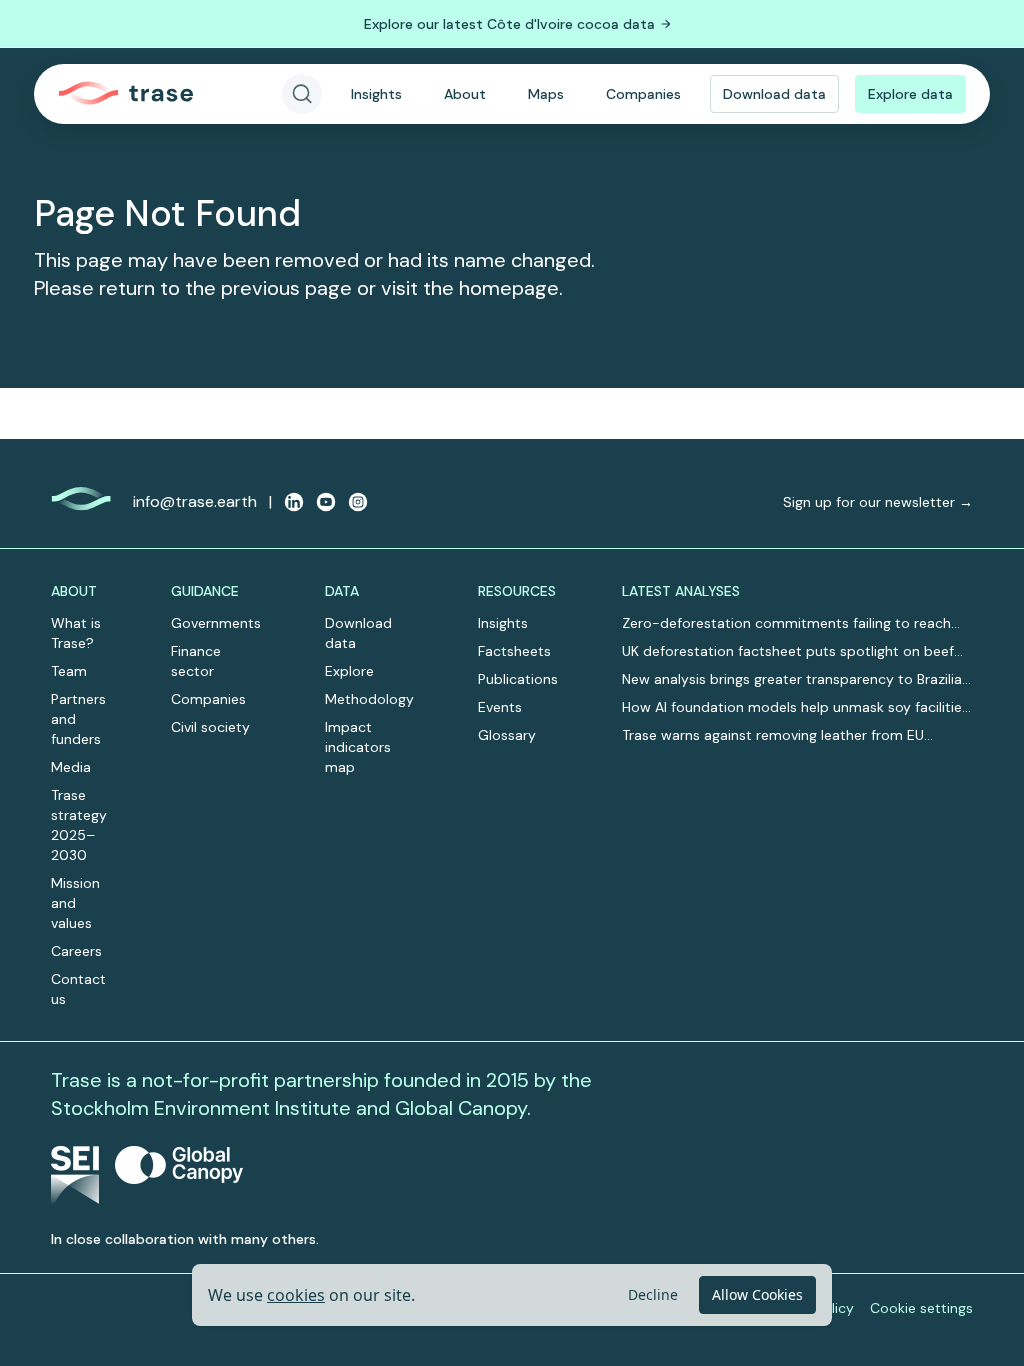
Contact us (78, 989)
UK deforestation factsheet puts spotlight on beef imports (788, 651)
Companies (643, 94)
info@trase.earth (195, 501)
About (465, 94)
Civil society (210, 727)
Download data (774, 94)
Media (71, 767)
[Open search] (302, 94)
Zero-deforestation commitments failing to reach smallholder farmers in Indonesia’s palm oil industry (790, 623)
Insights (376, 94)
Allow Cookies (757, 1294)
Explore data (910, 94)
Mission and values (75, 903)
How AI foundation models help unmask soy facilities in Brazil (795, 707)
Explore (349, 671)
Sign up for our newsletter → (878, 502)
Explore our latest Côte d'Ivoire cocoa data (509, 24)
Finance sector (196, 661)
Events (500, 707)
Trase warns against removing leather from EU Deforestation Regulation (773, 735)
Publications (518, 679)
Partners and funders (78, 719)
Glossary (507, 735)
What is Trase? (76, 633)
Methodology (369, 699)
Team (69, 671)
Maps (546, 94)
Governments (216, 623)
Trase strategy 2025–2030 (79, 825)
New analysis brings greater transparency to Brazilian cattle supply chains (796, 679)
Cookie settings (921, 1308)
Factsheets (514, 651)
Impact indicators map (358, 747)
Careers (76, 951)
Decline (653, 1294)
